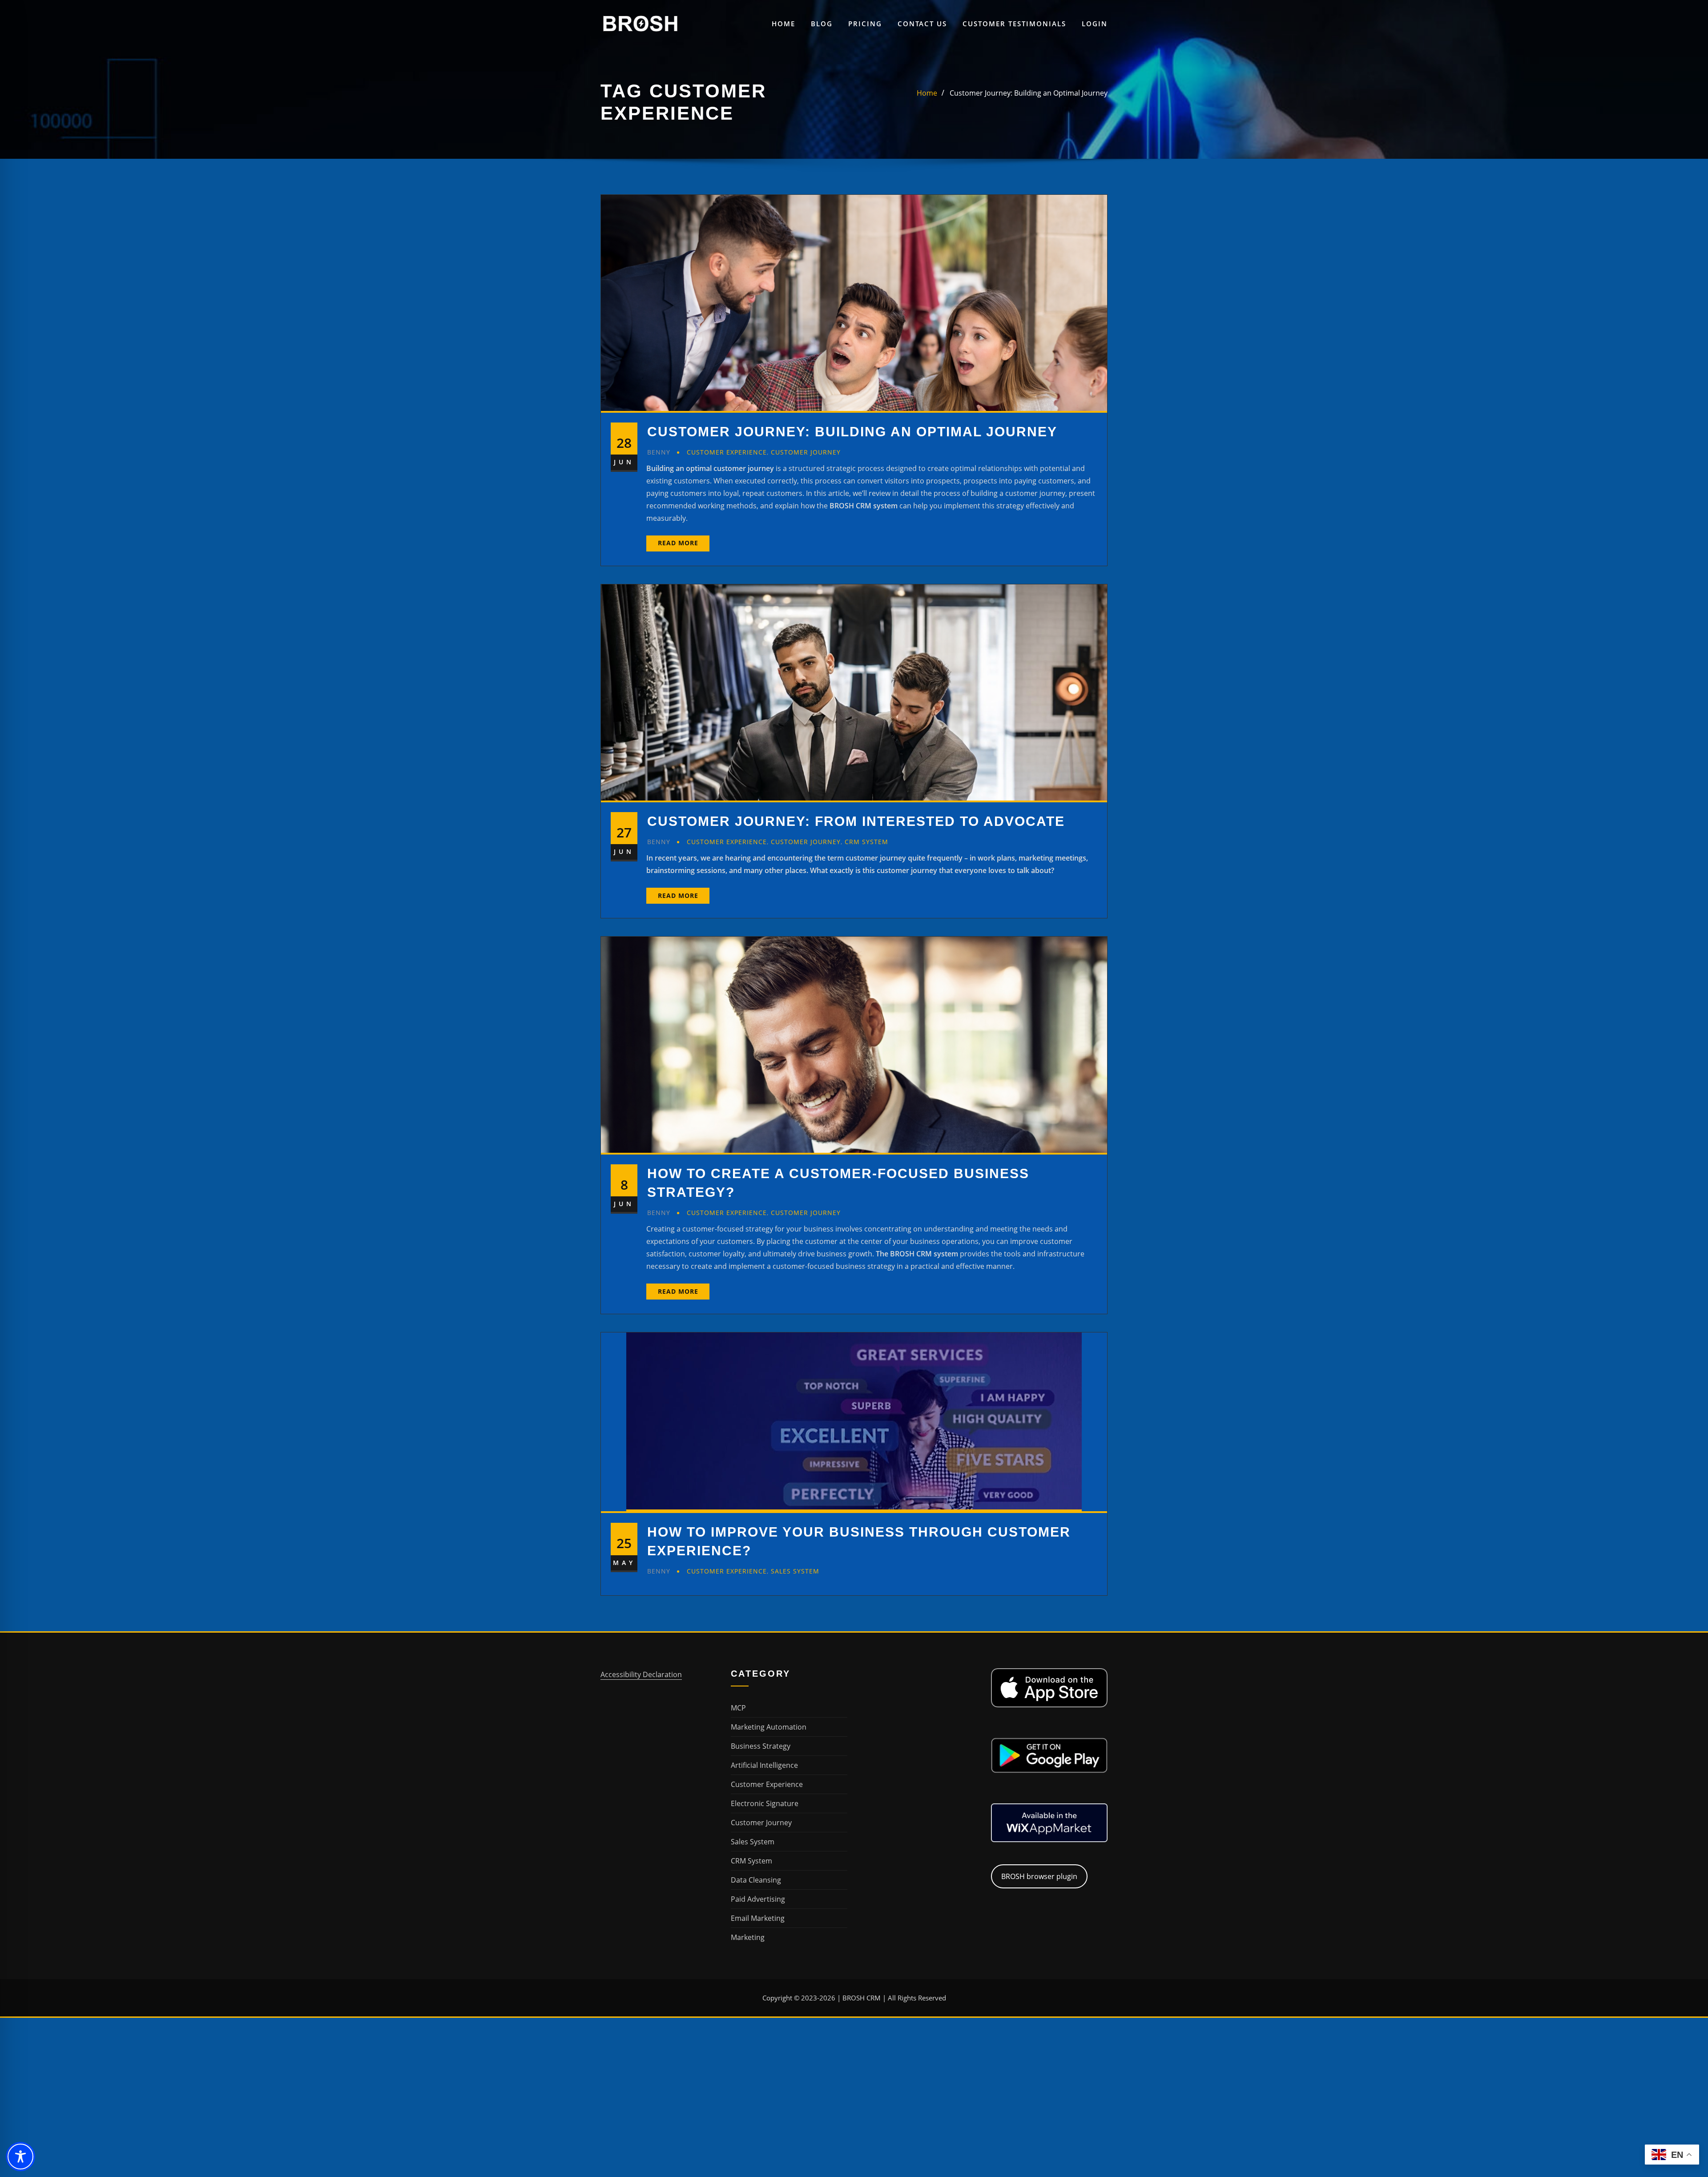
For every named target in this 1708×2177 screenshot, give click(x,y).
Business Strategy (761, 1746)
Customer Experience (727, 452)
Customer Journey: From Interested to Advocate (856, 821)
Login (1095, 24)
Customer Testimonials (1014, 24)
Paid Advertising (758, 1899)
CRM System (866, 842)
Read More (678, 543)
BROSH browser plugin (1039, 1876)
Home (784, 24)
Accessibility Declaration (641, 1674)
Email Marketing (758, 1918)
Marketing (748, 1937)
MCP (738, 1708)
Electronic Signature (765, 1803)
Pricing (865, 24)
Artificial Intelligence (764, 1765)
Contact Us (922, 24)
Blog (822, 24)
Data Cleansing (756, 1880)
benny (659, 452)
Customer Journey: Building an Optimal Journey (1029, 93)
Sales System (795, 1571)
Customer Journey (806, 452)
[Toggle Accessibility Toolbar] (20, 2157)
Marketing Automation (769, 1727)
